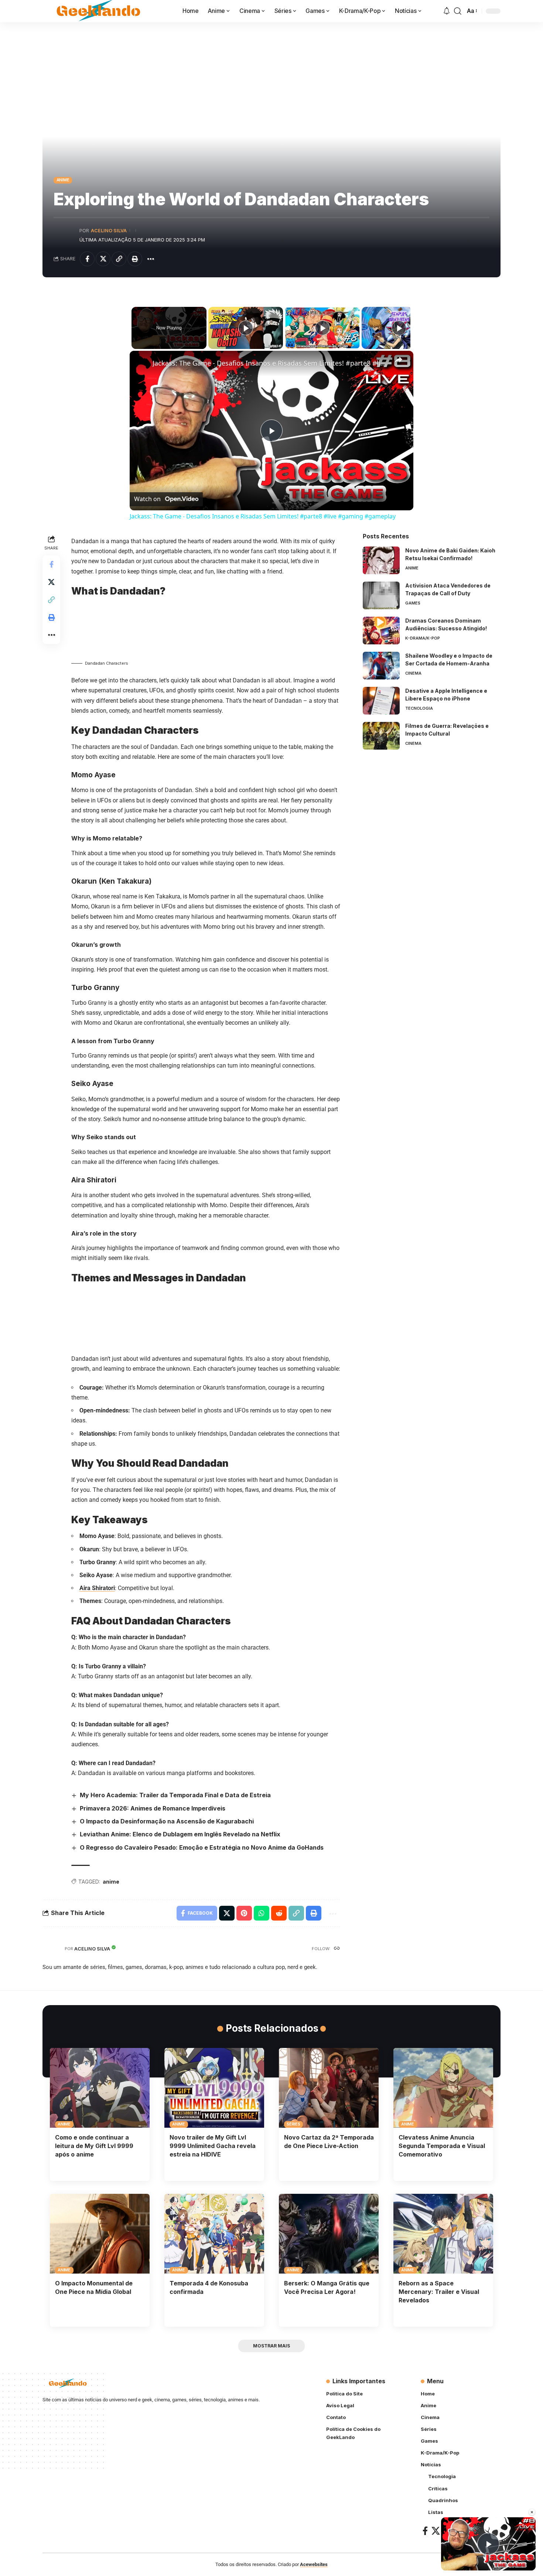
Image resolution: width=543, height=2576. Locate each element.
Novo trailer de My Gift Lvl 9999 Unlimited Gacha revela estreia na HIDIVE (213, 2146)
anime (111, 1882)
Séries (293, 2124)
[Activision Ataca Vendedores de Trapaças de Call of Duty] (381, 595)
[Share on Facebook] (87, 259)
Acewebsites (314, 2564)
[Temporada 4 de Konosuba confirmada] (214, 2234)
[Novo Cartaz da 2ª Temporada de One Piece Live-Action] (329, 2088)
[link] (141, 363)
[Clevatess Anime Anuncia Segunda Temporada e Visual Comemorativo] (443, 2088)
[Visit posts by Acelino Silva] (65, 235)
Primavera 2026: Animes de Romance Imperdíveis (153, 1808)
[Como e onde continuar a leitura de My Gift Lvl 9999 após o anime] (100, 2088)
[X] (436, 2531)
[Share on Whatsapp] (262, 1913)
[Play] (246, 328)
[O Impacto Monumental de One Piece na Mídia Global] (100, 2234)
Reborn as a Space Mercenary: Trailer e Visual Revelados (439, 2292)
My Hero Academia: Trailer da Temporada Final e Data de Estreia (175, 1795)
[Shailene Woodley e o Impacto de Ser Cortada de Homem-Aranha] (381, 666)
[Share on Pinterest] (244, 1913)
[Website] (337, 1949)
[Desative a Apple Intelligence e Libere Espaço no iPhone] (381, 701)
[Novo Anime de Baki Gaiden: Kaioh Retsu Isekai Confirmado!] (381, 560)
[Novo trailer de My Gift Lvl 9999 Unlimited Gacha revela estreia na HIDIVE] (214, 2088)
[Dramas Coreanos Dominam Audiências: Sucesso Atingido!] (381, 631)
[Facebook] (425, 2531)
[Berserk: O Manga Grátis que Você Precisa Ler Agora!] (329, 2234)
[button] (458, 11)
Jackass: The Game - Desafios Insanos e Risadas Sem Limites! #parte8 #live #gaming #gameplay (270, 363)
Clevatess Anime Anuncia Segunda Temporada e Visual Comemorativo (442, 2146)
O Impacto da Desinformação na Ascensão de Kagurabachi (167, 1821)
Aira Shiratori (97, 1588)
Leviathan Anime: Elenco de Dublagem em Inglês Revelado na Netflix (180, 1834)
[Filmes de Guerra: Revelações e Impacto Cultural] (381, 736)
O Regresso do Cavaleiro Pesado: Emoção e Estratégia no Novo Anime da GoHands (202, 1847)
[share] (399, 360)
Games (413, 603)
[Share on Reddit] (279, 1913)
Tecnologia (419, 708)
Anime (63, 180)
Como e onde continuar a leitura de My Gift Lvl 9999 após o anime (94, 2146)
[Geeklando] (99, 11)
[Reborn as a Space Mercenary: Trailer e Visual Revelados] (443, 2234)
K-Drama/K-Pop (423, 638)
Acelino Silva (109, 231)
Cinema (413, 673)
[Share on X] (103, 259)
